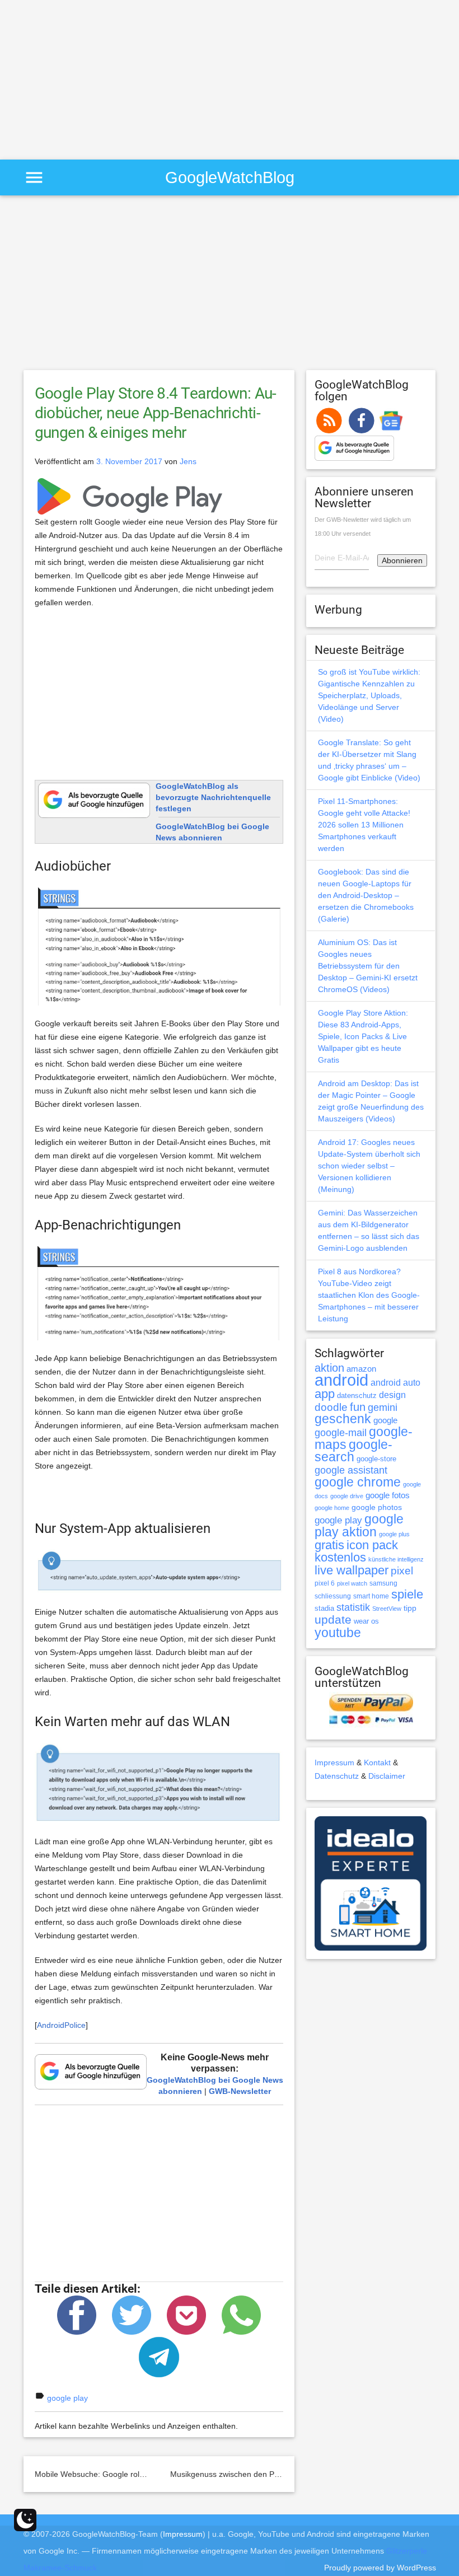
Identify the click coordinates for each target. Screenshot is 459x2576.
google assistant (351, 1470)
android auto (395, 1382)
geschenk (343, 1419)
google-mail (341, 1433)
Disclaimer (387, 1776)
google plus (394, 1534)
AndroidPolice (61, 2025)
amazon (361, 1369)
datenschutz (357, 1395)
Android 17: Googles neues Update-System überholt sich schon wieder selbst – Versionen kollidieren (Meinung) (369, 1166)
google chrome (358, 1482)
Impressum (334, 1762)
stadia (324, 1608)
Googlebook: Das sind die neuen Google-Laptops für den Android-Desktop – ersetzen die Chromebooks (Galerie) (366, 895)
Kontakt (377, 1762)
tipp (410, 1608)
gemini (383, 1408)
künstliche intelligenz (396, 1559)
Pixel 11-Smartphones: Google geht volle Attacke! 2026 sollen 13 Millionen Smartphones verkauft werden (364, 825)
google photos (377, 1507)
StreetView (387, 1609)
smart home (371, 1596)
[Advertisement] (94, 78)
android (341, 1380)
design (392, 1395)
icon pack (372, 1545)
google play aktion (359, 1525)
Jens (188, 461)
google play (67, 2398)
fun (358, 1407)
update (333, 1619)
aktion (329, 1368)
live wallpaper (352, 1570)
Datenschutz (337, 1776)
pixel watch (352, 1583)
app (325, 1394)
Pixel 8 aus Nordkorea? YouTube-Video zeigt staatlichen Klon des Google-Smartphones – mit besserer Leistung (369, 1295)
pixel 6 (325, 1583)
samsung (383, 1583)
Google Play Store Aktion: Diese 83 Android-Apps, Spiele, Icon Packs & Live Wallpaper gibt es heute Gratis (363, 1036)
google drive (347, 1496)
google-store (376, 1459)
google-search (353, 1451)
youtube (338, 1633)
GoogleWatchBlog (230, 177)
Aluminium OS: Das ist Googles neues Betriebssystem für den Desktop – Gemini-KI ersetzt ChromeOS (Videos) (368, 966)
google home (332, 1508)
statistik (353, 1607)
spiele (407, 1594)
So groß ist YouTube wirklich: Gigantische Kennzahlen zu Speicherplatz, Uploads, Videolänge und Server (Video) (369, 695)
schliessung (333, 1596)
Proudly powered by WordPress (380, 2568)
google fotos (388, 1495)
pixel (402, 1570)
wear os (366, 1621)
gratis (329, 1545)
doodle (331, 1407)
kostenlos (340, 1557)
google (385, 1420)
